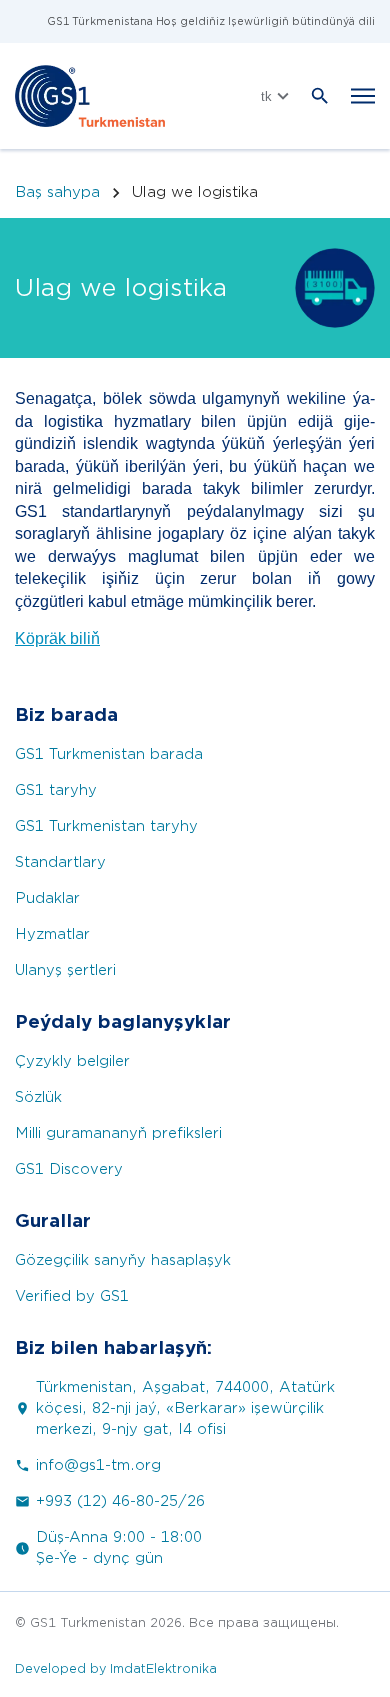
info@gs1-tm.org (98, 1465)
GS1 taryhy (56, 790)
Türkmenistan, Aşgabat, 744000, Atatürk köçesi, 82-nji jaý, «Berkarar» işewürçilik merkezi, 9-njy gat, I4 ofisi (185, 1408)
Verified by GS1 (72, 1296)
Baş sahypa (57, 192)
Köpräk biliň (57, 638)
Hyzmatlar (52, 934)
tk (266, 96)
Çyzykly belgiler (72, 1061)
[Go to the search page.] (320, 96)
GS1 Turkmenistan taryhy (106, 826)
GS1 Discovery (69, 1169)
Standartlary (60, 862)
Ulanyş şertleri (65, 970)
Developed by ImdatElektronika (116, 1668)
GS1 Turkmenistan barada (109, 754)
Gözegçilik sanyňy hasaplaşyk (123, 1260)
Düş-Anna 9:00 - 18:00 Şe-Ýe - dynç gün (119, 1548)
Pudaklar (47, 898)
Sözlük (38, 1097)
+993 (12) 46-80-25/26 (120, 1501)
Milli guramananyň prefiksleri (118, 1133)
